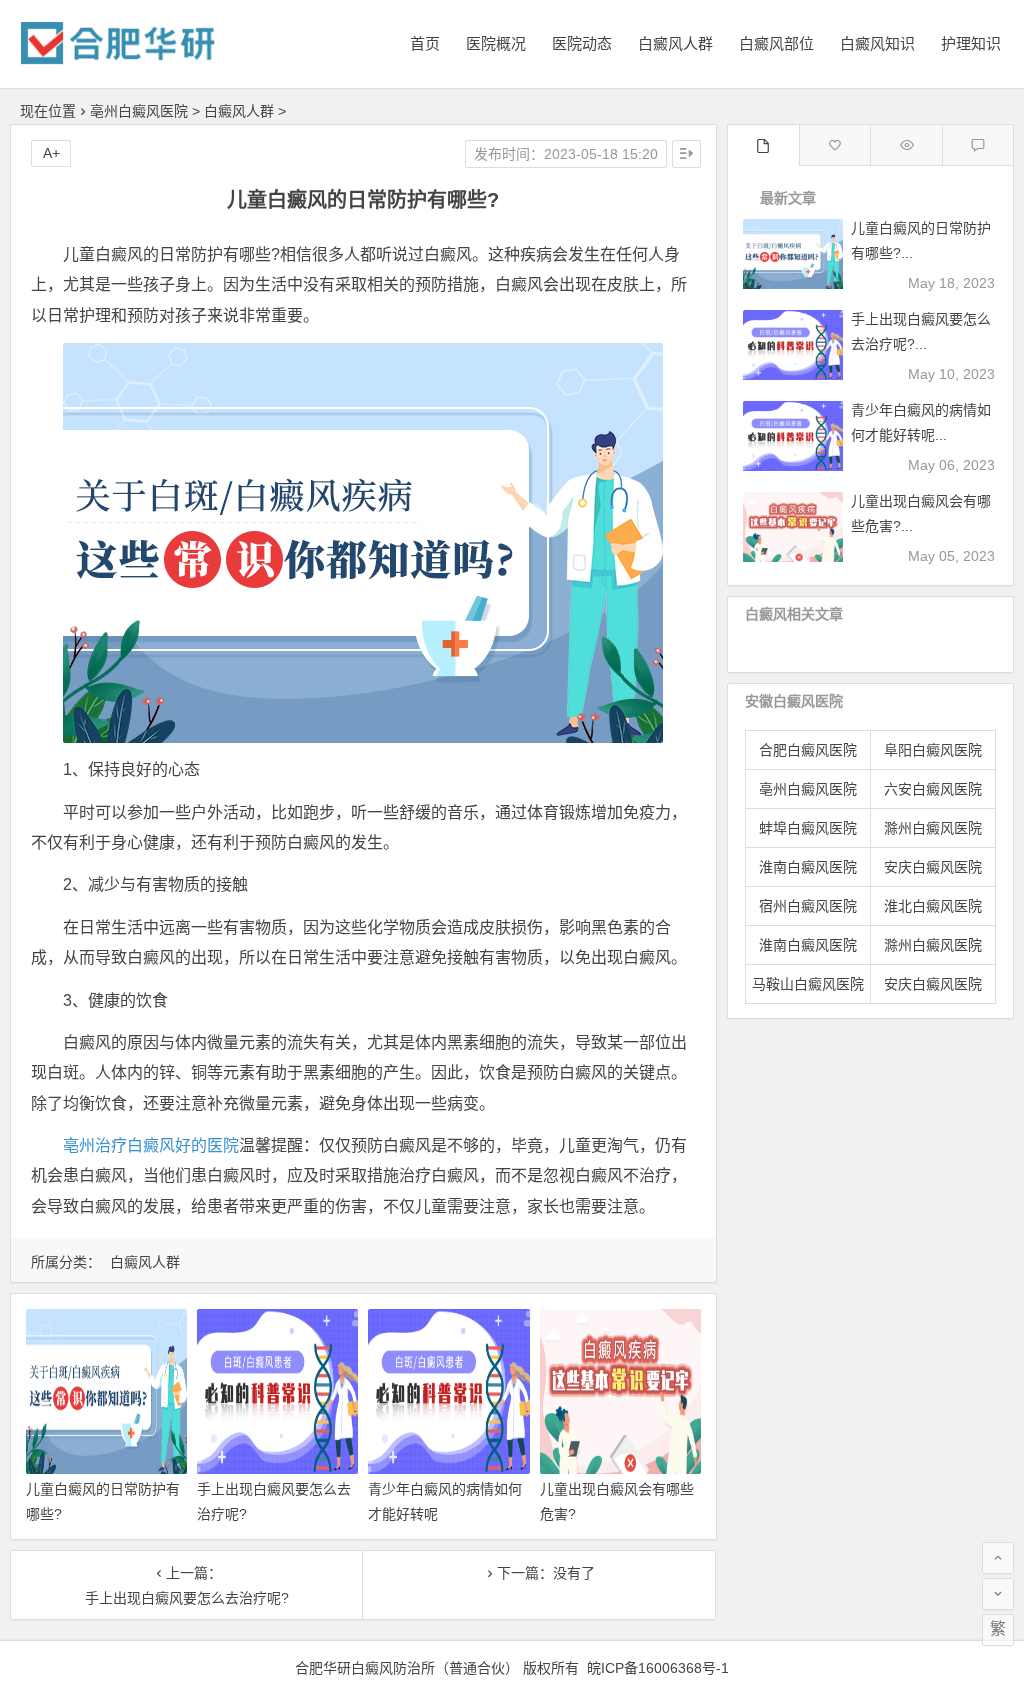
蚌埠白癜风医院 (808, 828)
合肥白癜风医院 (808, 750)
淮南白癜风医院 (808, 867)
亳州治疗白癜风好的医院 (151, 1145)
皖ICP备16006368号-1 (658, 1668)
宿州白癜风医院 (808, 906)
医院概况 (496, 43)
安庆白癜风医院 (933, 867)
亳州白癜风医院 (139, 111)
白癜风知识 (877, 43)
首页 (425, 43)
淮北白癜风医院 (933, 906)
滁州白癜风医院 (933, 828)
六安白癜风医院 (933, 789)
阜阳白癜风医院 (933, 750)
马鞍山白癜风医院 (808, 984)
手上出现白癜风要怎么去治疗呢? (187, 1598)
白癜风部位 (776, 43)
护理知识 (971, 43)
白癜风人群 (675, 43)
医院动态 (582, 43)
